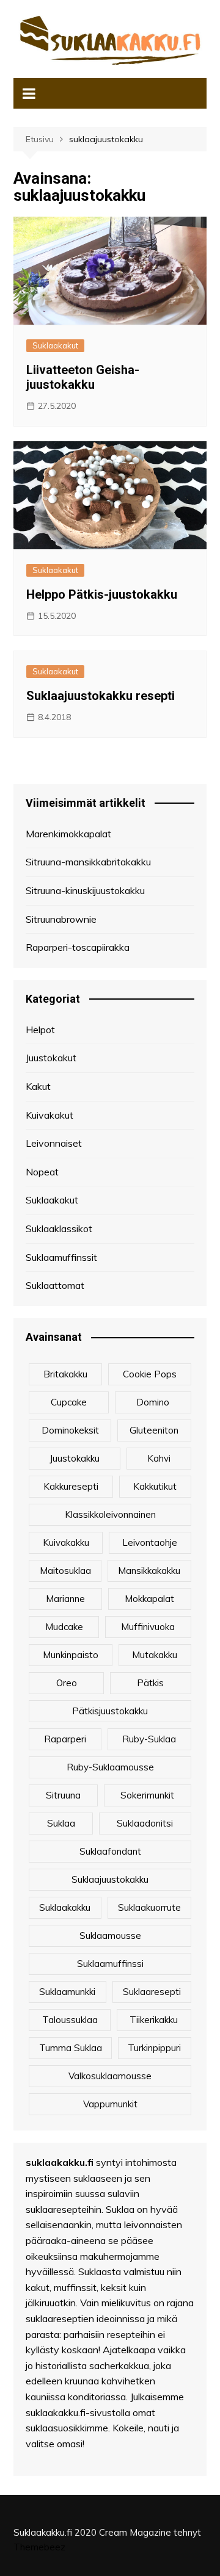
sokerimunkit (147, 1795)
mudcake (64, 1627)
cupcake (69, 1402)
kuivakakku (66, 1542)
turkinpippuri (154, 2048)
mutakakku (155, 1655)
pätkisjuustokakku (110, 1711)
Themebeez (39, 2547)
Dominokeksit (70, 1430)
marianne (65, 1599)
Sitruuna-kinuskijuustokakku (85, 890)
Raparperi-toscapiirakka (78, 947)
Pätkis (150, 1683)
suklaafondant (110, 1851)
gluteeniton (154, 1430)
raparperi (65, 1739)
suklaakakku (65, 1907)
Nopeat (42, 1172)
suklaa (61, 1823)
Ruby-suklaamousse (110, 1767)
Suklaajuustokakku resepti (101, 696)
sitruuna (63, 1795)
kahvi (159, 1458)
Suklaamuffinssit (61, 1257)
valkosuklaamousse (110, 2076)
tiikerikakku (154, 2020)
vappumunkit (110, 2104)
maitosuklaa (65, 1571)
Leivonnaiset (54, 1143)
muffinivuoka (148, 1627)
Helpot (40, 1030)
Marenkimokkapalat (68, 834)
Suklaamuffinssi (110, 1964)
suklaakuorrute (149, 1907)
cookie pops (150, 1374)
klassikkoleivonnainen (110, 1514)
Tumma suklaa (71, 2048)
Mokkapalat (149, 1599)
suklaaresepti (152, 1992)
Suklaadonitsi (145, 1823)
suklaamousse (110, 1936)
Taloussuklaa (70, 2020)
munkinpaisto (71, 1655)
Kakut (38, 1086)
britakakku (65, 1374)
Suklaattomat (55, 1285)
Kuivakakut (50, 1115)
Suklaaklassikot (59, 1228)
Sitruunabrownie (61, 919)
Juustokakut (51, 1058)
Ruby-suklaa (149, 1739)
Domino (153, 1402)
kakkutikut (155, 1486)
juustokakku (75, 1458)
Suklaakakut (55, 345)
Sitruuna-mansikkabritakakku (88, 862)
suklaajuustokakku (110, 1879)
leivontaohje (150, 1542)
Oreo (67, 1683)
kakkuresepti (71, 1486)
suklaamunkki (67, 1992)
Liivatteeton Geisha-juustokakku (83, 377)
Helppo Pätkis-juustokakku (102, 594)
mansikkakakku (149, 1571)
